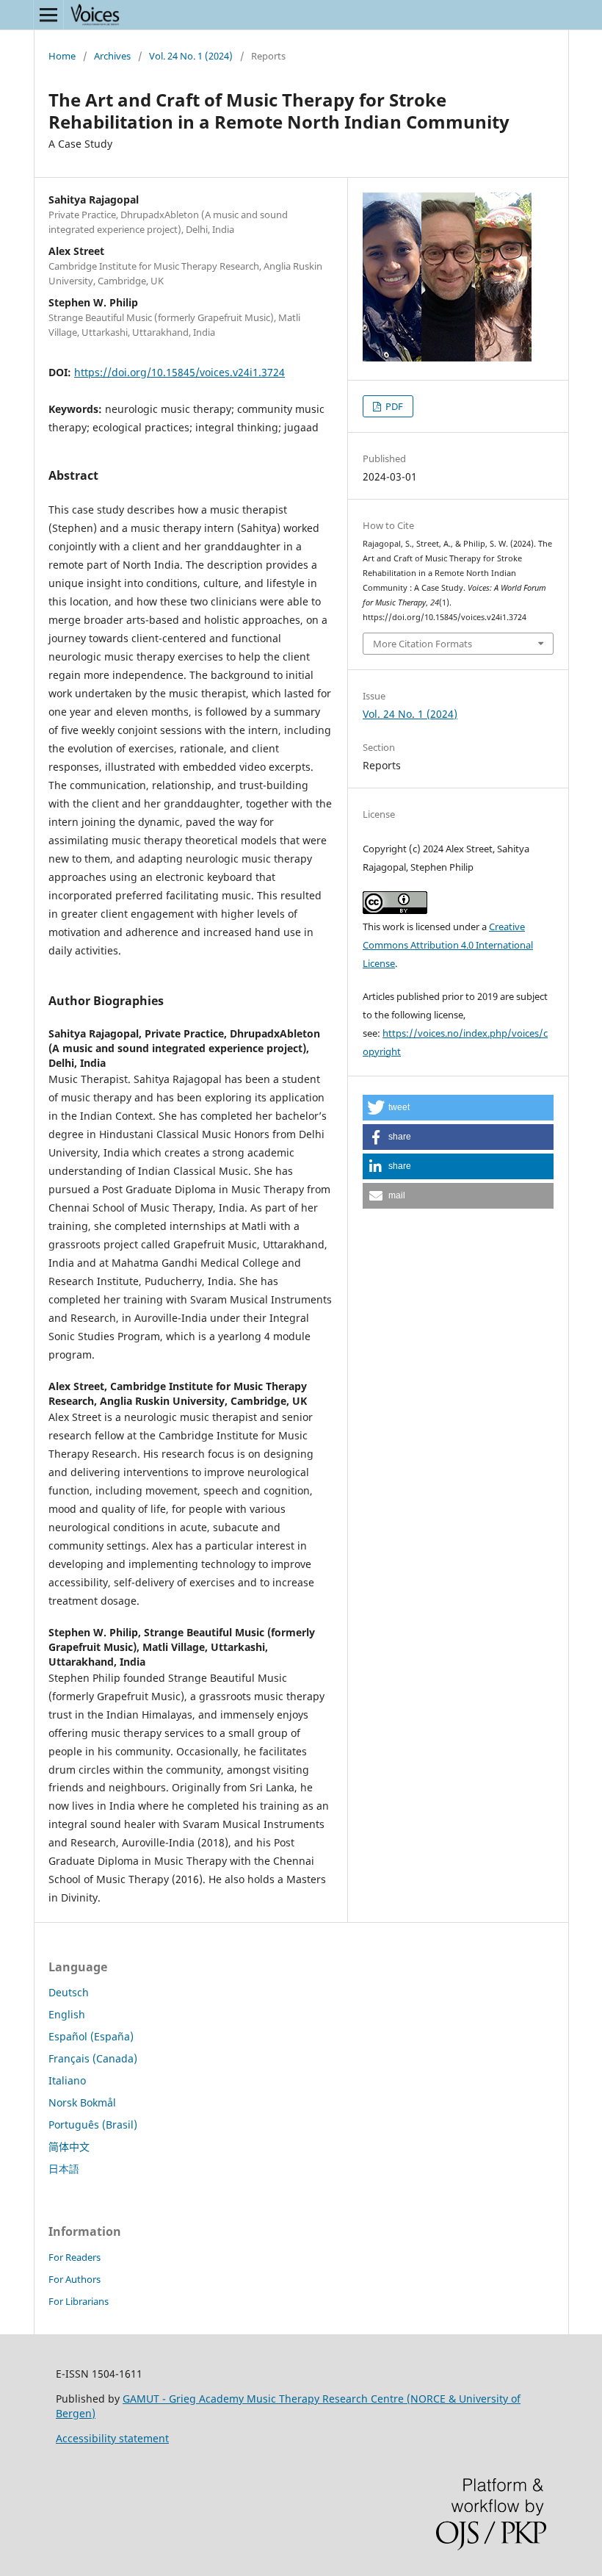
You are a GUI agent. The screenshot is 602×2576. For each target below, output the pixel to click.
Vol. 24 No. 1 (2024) (191, 56)
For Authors (75, 2279)
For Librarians (79, 2301)
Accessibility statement (112, 2438)
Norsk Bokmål (82, 2102)
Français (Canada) (93, 2058)
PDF (393, 406)
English (67, 2014)
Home (62, 56)
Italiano (67, 2080)
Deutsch (69, 1992)
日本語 (64, 2169)
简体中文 (69, 2147)
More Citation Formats (423, 644)
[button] (458, 1108)
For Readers (75, 2257)
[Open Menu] (48, 15)
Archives (112, 56)
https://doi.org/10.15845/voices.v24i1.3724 (179, 372)
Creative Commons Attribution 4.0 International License (448, 945)
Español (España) (91, 2036)
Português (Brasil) (93, 2125)
